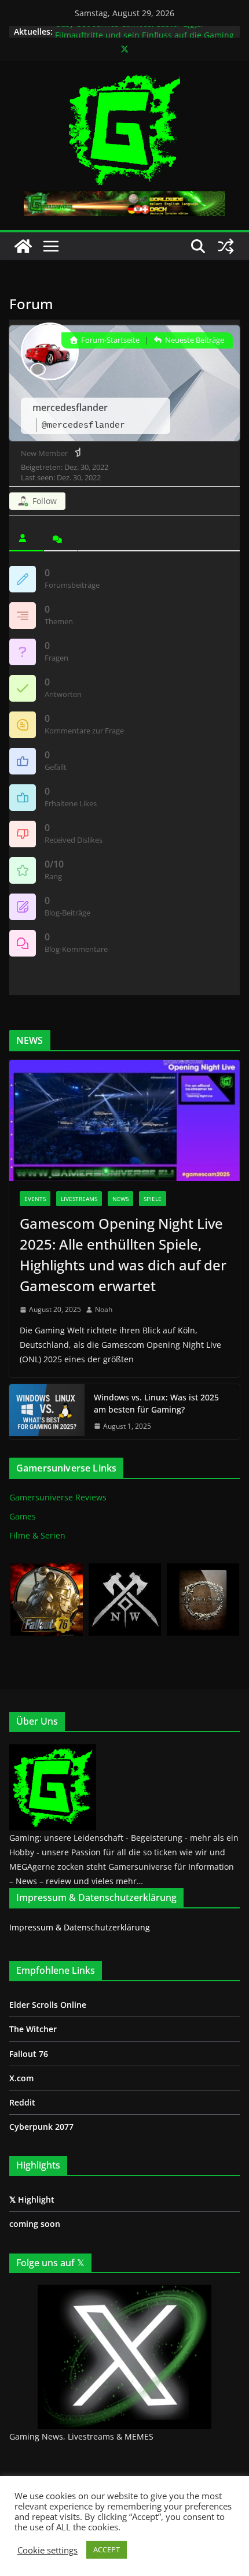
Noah (104, 1309)
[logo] (53, 1751)
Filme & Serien (37, 1535)
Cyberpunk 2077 (41, 2127)
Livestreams (79, 1199)
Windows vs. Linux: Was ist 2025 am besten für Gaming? (156, 1403)
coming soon (35, 2224)
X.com (21, 2078)
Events (35, 1199)
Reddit (22, 2102)
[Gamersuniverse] (23, 246)
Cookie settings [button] (47, 2550)
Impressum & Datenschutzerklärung (80, 1927)
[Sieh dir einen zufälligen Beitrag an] (226, 246)
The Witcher (33, 2029)
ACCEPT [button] (107, 2549)
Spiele (153, 1199)
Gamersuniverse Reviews (58, 1497)
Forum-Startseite (109, 340)
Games (23, 1516)
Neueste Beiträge (194, 340)
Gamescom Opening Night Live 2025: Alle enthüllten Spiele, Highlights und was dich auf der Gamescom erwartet (123, 1254)
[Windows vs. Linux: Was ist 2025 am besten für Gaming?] (47, 1412)
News (120, 1199)
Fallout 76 (29, 2054)
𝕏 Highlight (32, 2199)
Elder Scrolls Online (48, 2005)
